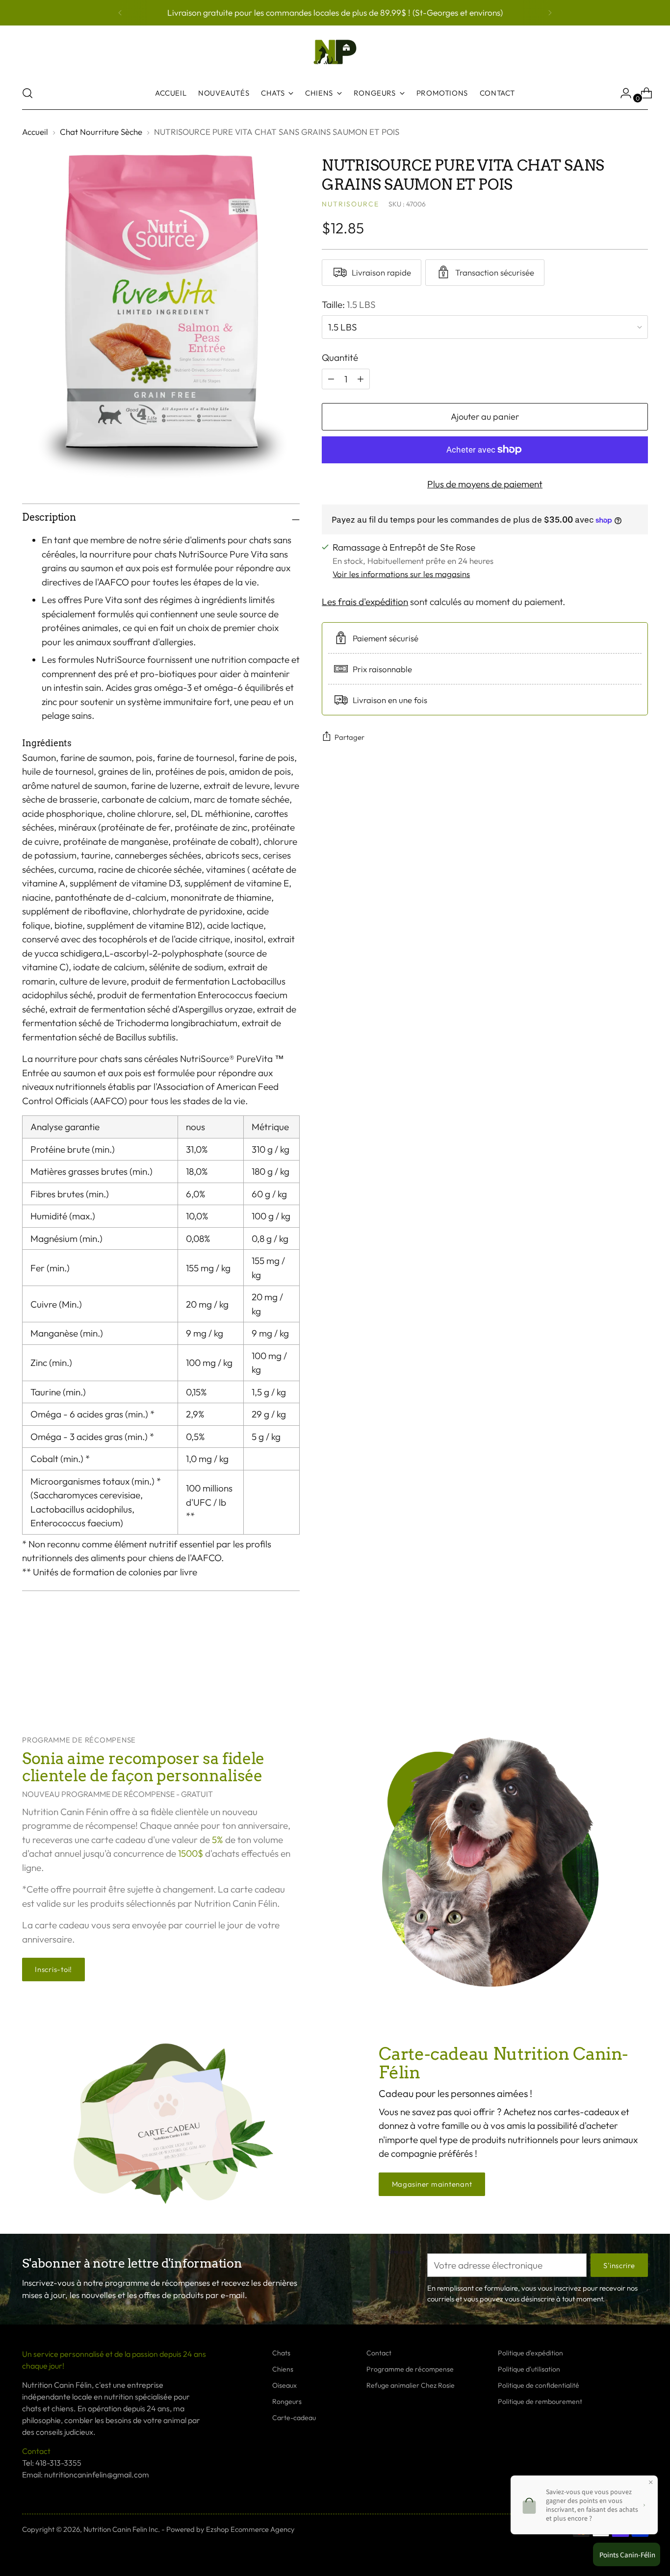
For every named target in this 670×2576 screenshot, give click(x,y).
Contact (379, 2353)
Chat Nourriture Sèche (101, 132)
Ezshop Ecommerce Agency (250, 2529)
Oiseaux (284, 2385)
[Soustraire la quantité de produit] (361, 379)
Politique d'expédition (530, 2353)
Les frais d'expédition (365, 602)
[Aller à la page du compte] (622, 93)
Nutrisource (350, 204)
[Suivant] (550, 13)
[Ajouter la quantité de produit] (331, 379)
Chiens (283, 2369)
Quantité (340, 357)
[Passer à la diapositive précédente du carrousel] (617, 1676)
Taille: (349, 304)
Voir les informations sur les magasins (401, 574)
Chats (281, 2353)
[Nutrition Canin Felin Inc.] (335, 52)
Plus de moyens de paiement (485, 483)
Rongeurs (287, 2401)
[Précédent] (120, 13)
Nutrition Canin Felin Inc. (122, 2529)
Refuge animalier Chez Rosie (411, 2385)
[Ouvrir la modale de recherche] (27, 93)
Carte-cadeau (294, 2418)
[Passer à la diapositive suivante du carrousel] (640, 1676)
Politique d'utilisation (529, 2369)
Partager (349, 737)
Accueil (35, 132)
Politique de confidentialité (539, 2385)
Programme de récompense (410, 2369)
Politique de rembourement (540, 2401)
